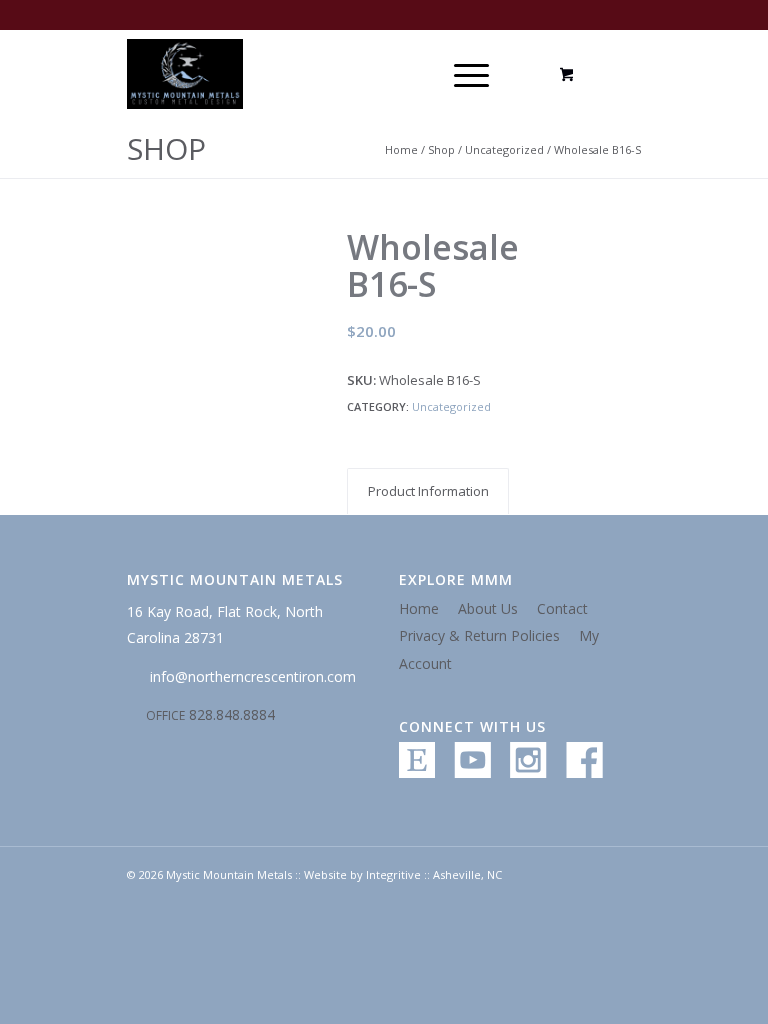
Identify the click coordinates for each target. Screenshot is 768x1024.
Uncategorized (504, 149)
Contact (562, 608)
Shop (166, 148)
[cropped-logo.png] (185, 74)
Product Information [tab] (428, 491)
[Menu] (461, 74)
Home (401, 149)
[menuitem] (468, 74)
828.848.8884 (210, 714)
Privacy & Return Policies (479, 635)
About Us (488, 608)
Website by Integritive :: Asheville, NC (403, 874)
